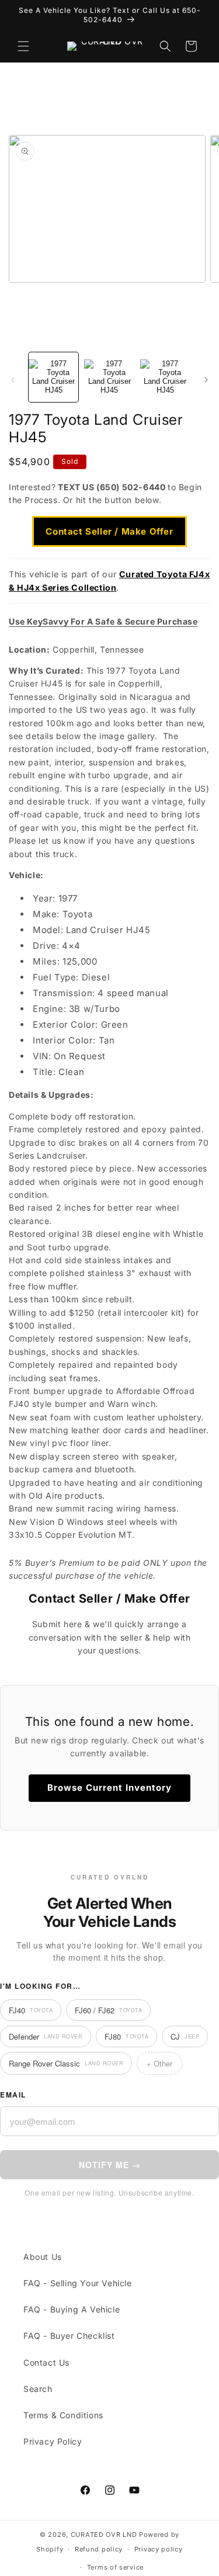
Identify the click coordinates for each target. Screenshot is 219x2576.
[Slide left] (13, 380)
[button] (23, 46)
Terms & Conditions (63, 2415)
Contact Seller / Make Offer (109, 531)
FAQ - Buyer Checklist (69, 2336)
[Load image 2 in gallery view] (109, 377)
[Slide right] (206, 380)
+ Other (159, 2063)
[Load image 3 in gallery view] (165, 377)
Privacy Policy (53, 2441)
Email (13, 2095)
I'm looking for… (40, 1986)
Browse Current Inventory (109, 1788)
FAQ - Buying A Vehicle (72, 2309)
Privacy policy (159, 2549)
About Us (43, 2257)
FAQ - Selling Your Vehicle (78, 2283)
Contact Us (46, 2362)
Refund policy (99, 2549)
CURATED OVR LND (104, 2535)
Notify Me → (110, 2165)
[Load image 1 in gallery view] (53, 377)
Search (38, 2389)
